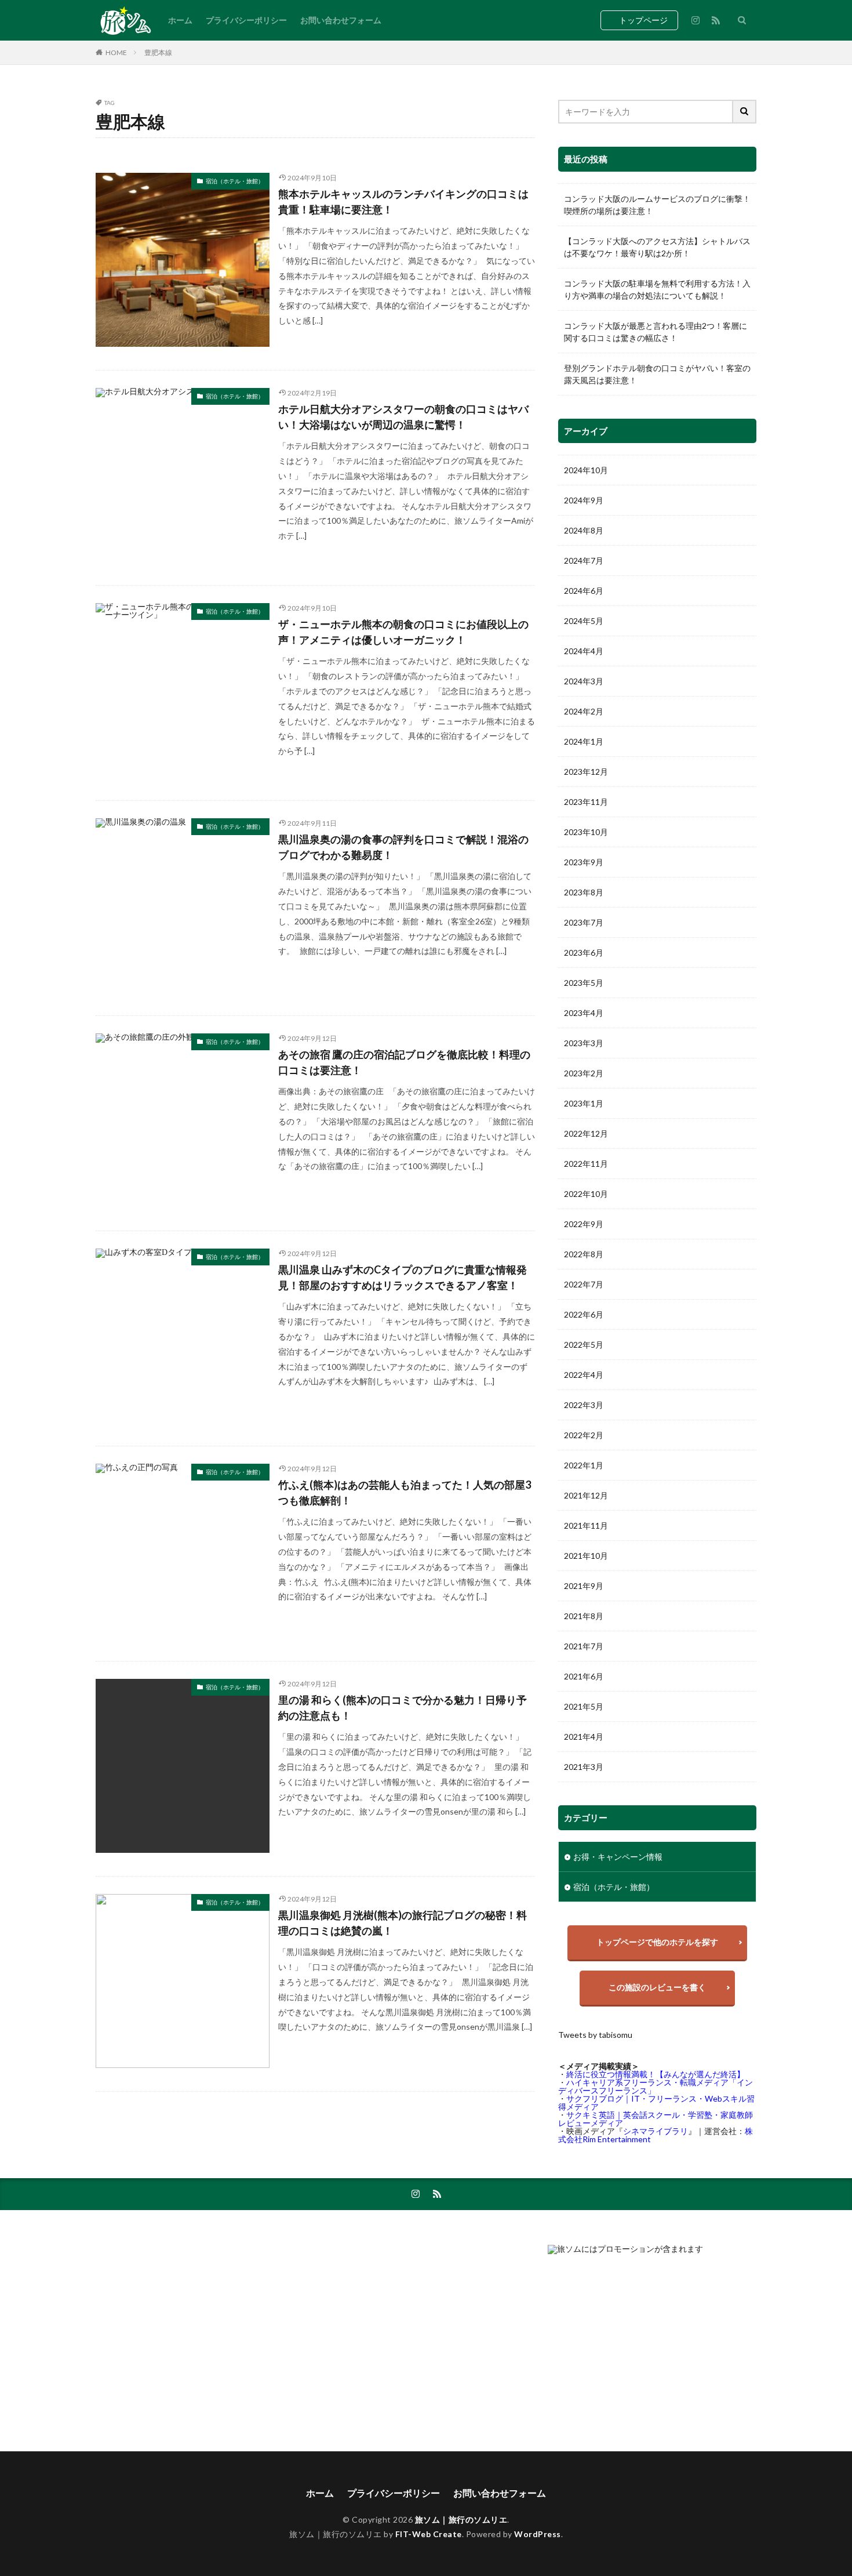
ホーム (180, 20)
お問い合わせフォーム (341, 20)
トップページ (643, 20)
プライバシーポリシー (246, 20)
